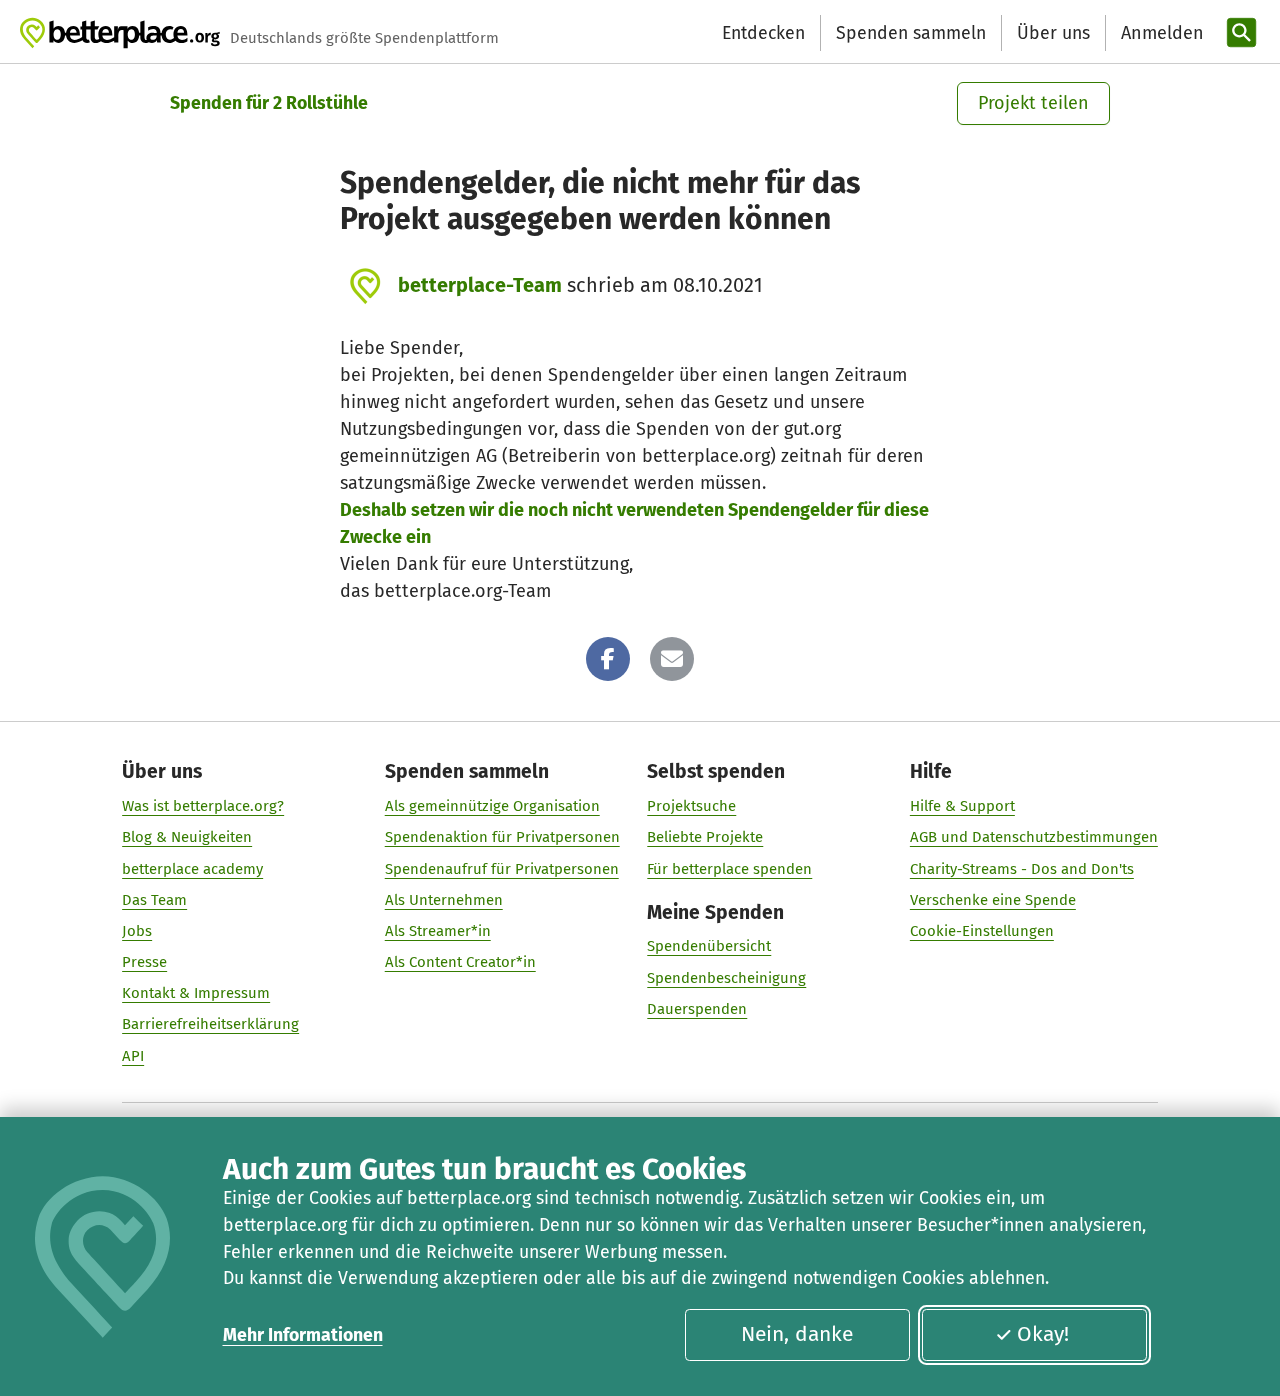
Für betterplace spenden (729, 869)
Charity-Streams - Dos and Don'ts (1022, 869)
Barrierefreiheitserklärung (210, 1024)
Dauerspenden (697, 1009)
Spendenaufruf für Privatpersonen (502, 869)
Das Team (154, 900)
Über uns (1053, 33)
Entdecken (763, 33)
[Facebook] (608, 659)
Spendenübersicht (709, 946)
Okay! (1043, 1334)
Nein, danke (797, 1334)
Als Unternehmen (444, 900)
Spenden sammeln (911, 33)
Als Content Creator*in (460, 962)
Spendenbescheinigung (726, 978)
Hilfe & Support (962, 806)
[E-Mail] (672, 659)
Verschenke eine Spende (993, 900)
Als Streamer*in (438, 931)
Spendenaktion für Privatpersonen (502, 837)
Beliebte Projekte (705, 837)
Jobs (137, 931)
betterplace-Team (480, 285)
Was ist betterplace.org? (203, 806)
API (133, 1056)
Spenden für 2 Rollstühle (269, 103)
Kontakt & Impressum (196, 993)
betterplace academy (192, 869)
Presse (144, 962)
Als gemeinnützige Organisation (492, 806)
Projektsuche (691, 806)
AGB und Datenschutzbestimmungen (1034, 837)
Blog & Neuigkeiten (187, 837)
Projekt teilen (1033, 103)
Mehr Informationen (303, 1335)
